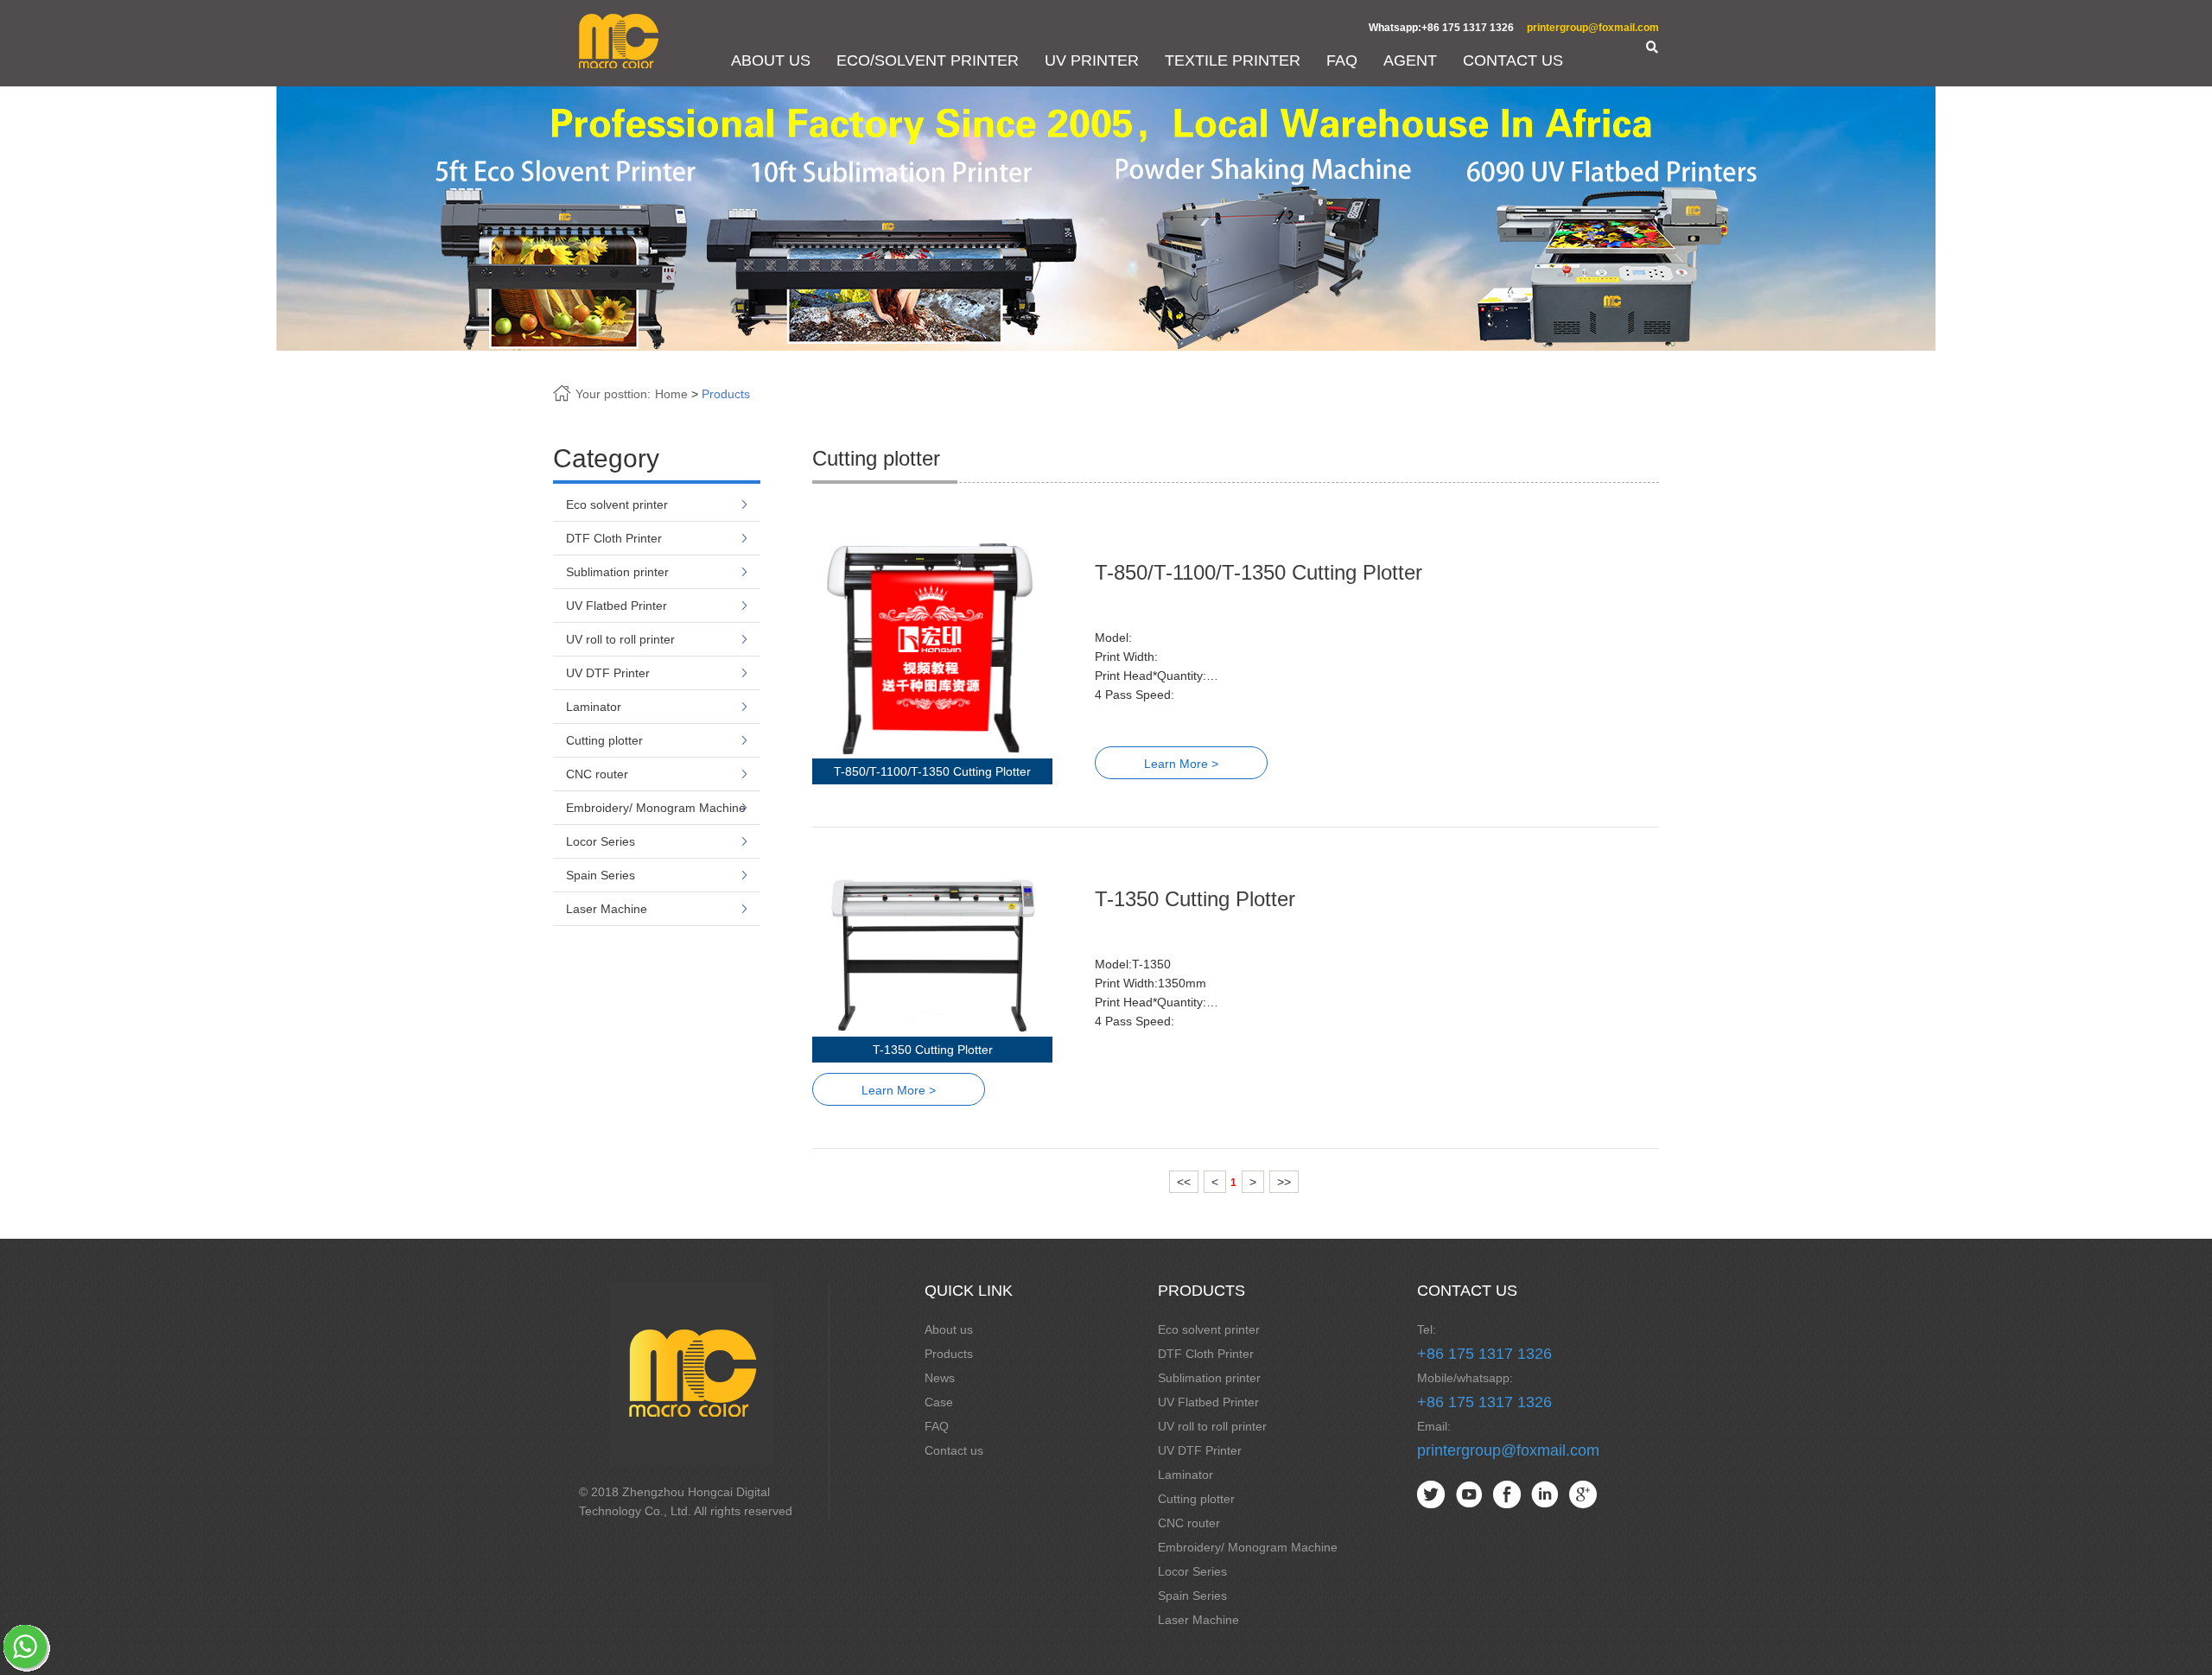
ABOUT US (771, 60)
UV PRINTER (1092, 60)
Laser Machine (607, 909)
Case (939, 1402)
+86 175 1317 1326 (1484, 1354)
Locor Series (601, 841)
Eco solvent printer (617, 504)
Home (671, 394)
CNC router (597, 774)
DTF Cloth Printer (614, 538)
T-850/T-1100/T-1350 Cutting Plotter (1259, 572)
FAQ (1342, 60)
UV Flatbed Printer (617, 606)
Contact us (954, 1450)
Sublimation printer (617, 572)
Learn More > (1181, 764)
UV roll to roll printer (620, 639)
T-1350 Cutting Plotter (1195, 899)
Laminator (594, 707)
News (940, 1378)
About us (949, 1329)
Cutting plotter (604, 740)
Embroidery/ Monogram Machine (656, 808)
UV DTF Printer (608, 673)
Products (726, 394)
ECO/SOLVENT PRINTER (928, 60)
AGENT (1410, 60)
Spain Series (601, 875)
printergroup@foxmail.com (1593, 28)
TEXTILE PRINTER (1233, 60)
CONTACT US (1513, 60)
